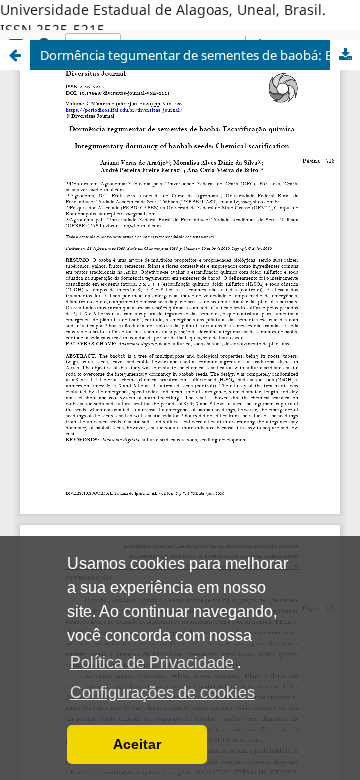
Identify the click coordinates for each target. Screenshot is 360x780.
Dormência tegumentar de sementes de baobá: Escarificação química (200, 55)
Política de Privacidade (152, 662)
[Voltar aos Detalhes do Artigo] (15, 55)
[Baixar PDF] (345, 55)
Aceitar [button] (137, 744)
